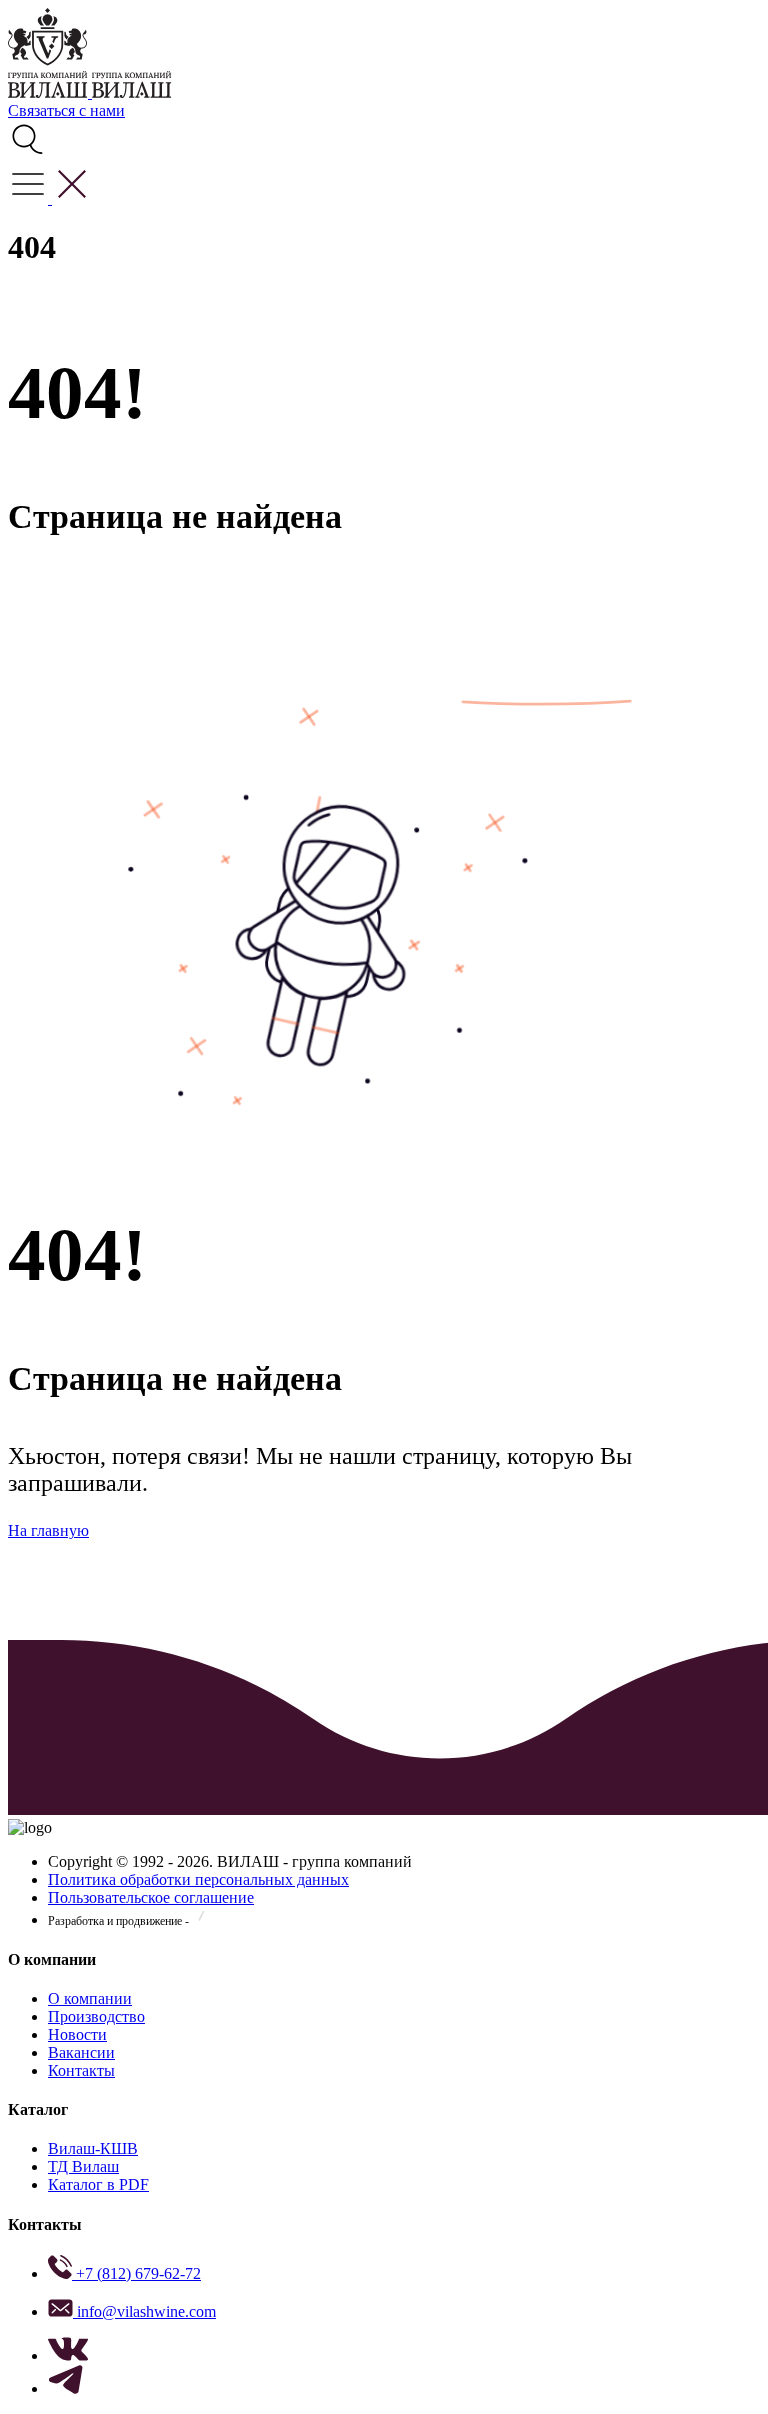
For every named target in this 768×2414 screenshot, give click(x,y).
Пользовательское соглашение (151, 1897)
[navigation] (50, 198)
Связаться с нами (66, 110)
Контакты (81, 2070)
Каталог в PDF (98, 2184)
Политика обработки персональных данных (198, 1879)
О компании (90, 1998)
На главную (48, 1530)
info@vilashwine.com (144, 2311)
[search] (28, 154)
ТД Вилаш (83, 2166)
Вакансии (81, 2052)
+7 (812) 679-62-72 (136, 2273)
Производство (96, 2016)
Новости (77, 2034)
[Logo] (50, 92)
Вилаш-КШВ (93, 2148)
